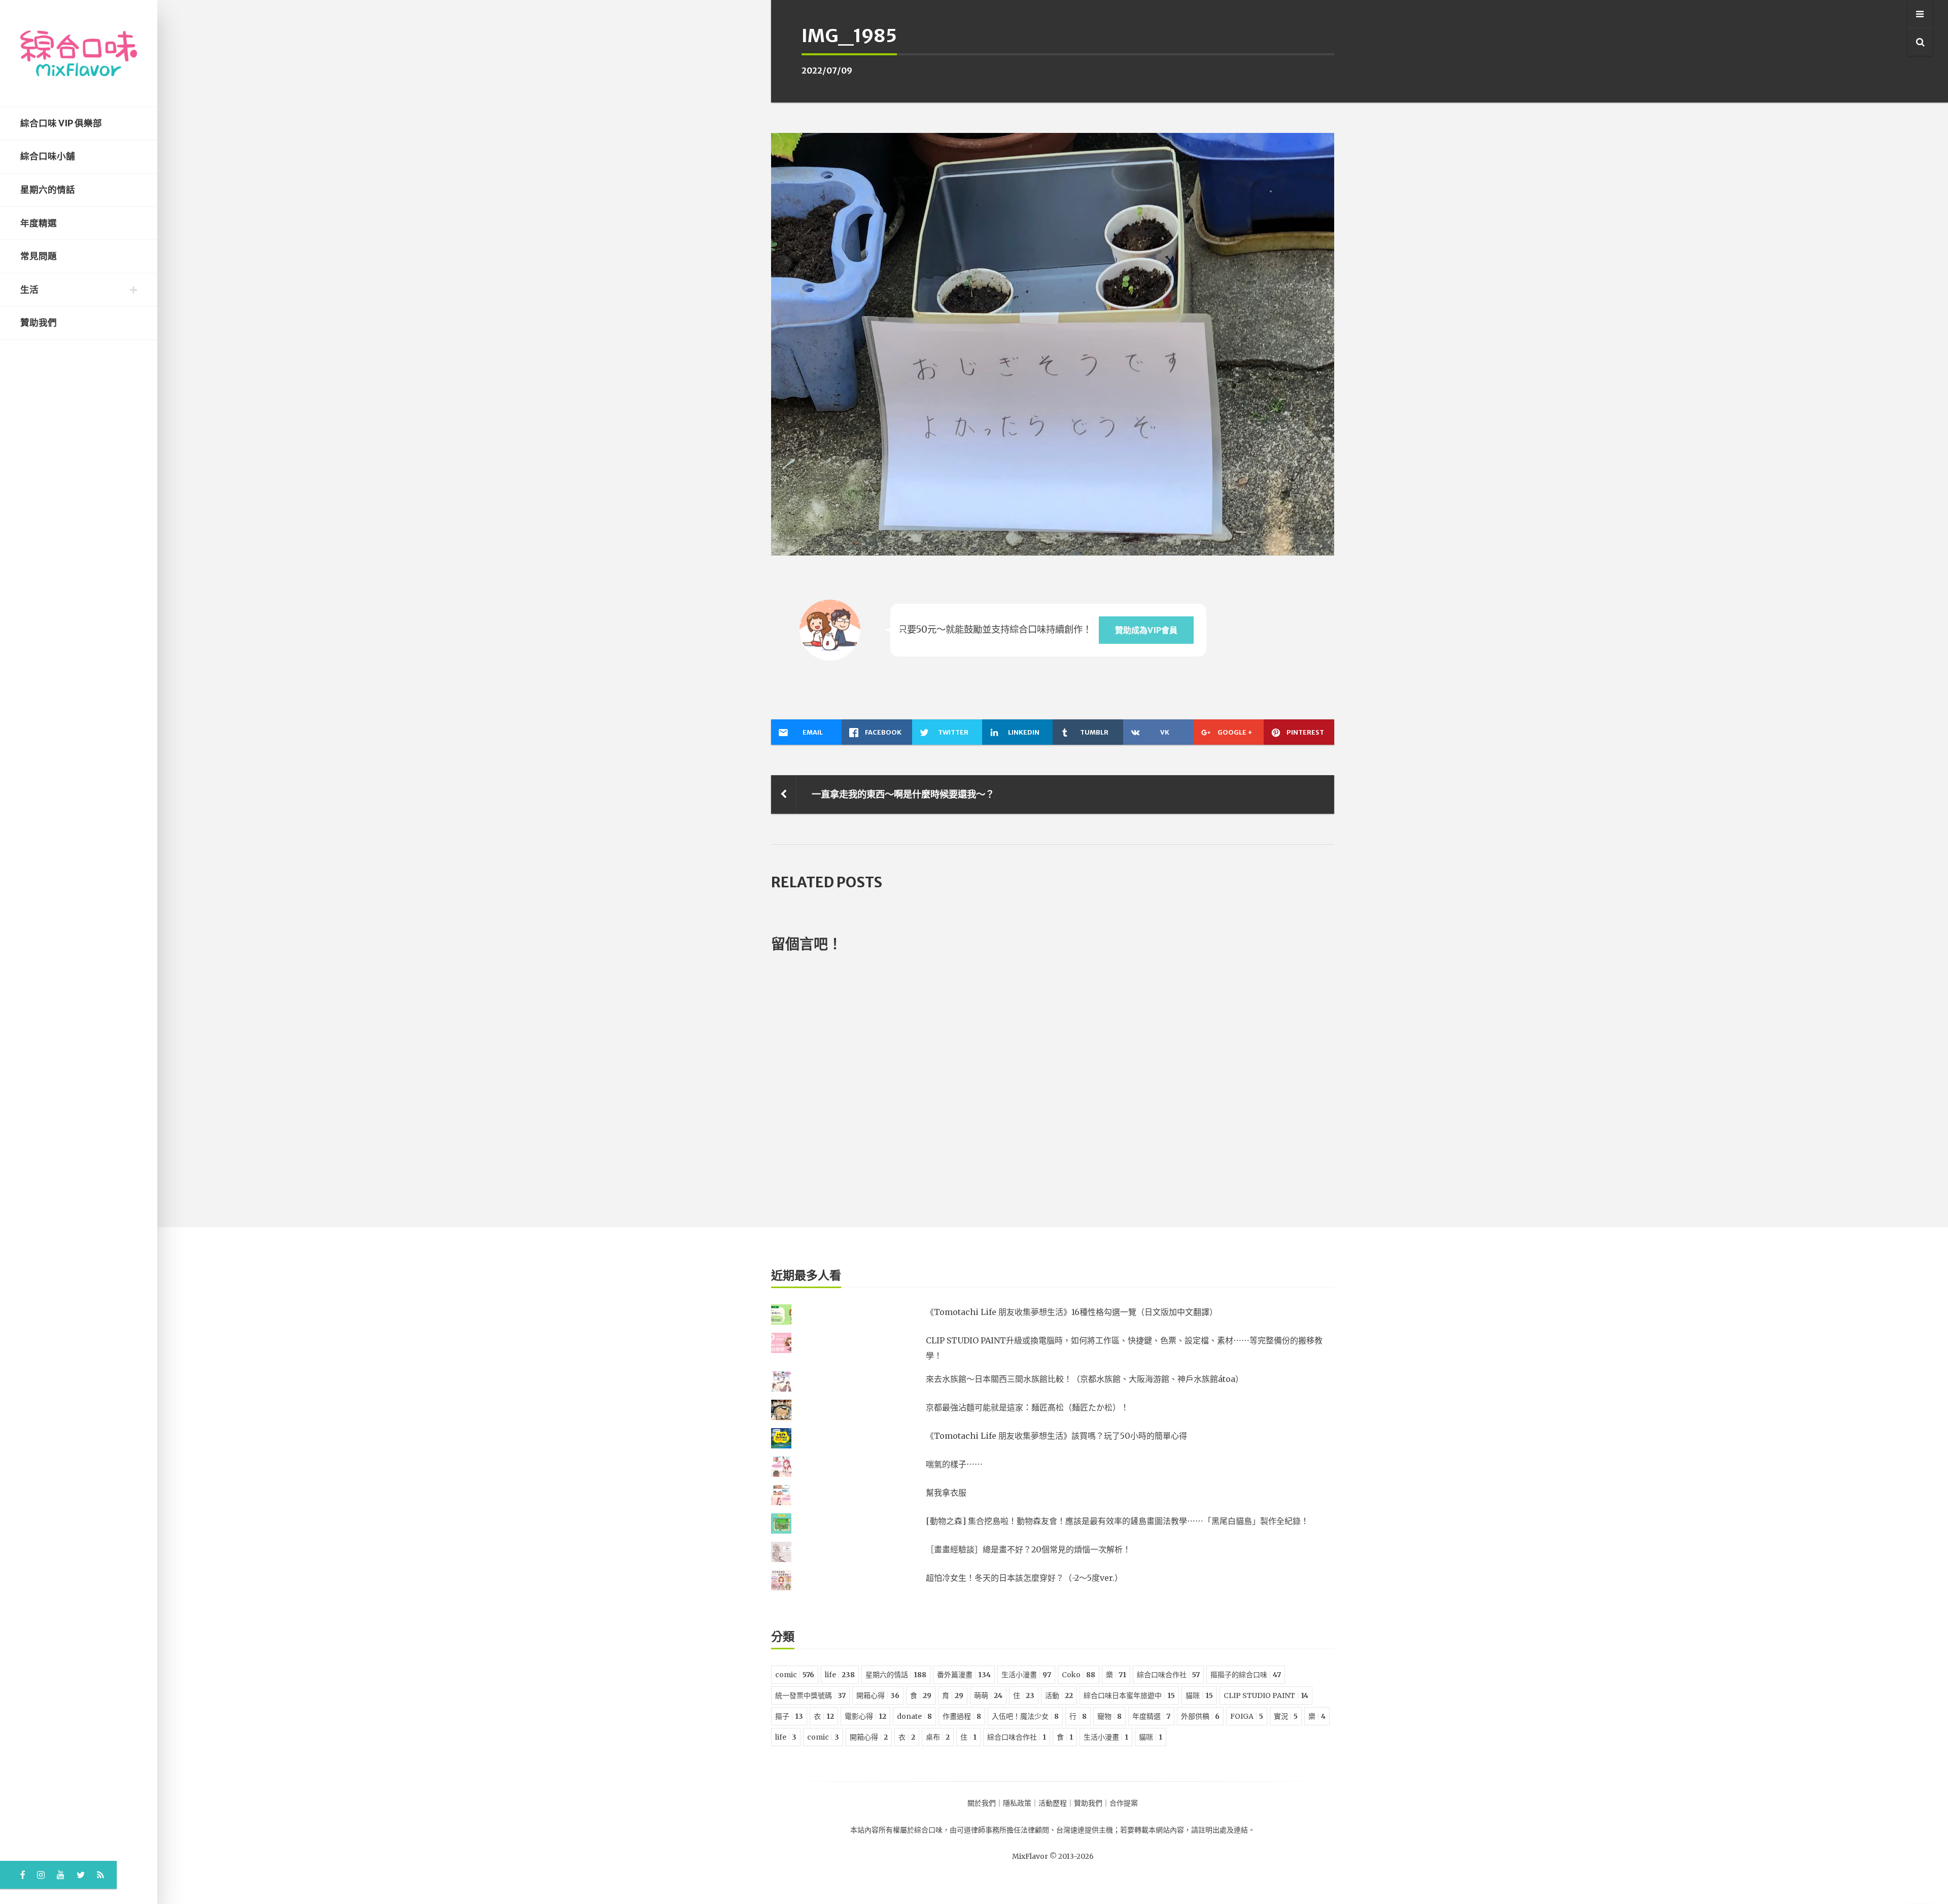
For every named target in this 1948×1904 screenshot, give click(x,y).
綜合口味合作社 (1168, 1675)
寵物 (1109, 1716)
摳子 (789, 1716)
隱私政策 (1017, 1803)
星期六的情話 (48, 190)
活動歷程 (1053, 1803)
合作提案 (1124, 1803)
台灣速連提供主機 (1085, 1830)
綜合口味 (928, 1830)
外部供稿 (1200, 1716)
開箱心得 (878, 1695)
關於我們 (982, 1803)
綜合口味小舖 (48, 156)
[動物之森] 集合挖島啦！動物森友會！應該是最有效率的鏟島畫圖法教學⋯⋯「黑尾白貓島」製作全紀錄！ (1117, 1521)
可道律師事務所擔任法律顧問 (1003, 1830)
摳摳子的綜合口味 (1246, 1675)
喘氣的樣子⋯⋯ (954, 1464)
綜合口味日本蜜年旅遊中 (1129, 1695)
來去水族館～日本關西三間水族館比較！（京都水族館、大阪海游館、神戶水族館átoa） (1085, 1379)
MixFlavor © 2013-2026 (1053, 1856)
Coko (1079, 1675)
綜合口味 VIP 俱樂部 (61, 123)
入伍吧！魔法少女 (1025, 1716)
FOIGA (1247, 1716)
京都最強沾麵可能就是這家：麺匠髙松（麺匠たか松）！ (1027, 1407)
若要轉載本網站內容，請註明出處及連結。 (1188, 1830)
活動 (1059, 1695)
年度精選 (39, 223)
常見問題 (39, 256)
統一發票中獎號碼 (810, 1695)
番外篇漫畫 (964, 1675)
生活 (29, 290)
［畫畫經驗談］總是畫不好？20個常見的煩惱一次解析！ (1028, 1549)
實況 (1286, 1716)
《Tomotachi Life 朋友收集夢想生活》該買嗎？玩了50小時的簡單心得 (1056, 1436)
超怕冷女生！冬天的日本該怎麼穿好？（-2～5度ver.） (1024, 1578)
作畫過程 (962, 1716)
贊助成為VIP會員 (1146, 630)
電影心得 (865, 1716)
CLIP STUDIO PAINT (1266, 1695)
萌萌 (988, 1695)
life (840, 1675)
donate (914, 1716)
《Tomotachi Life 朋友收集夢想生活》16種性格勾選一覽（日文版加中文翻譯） (1072, 1312)
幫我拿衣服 (946, 1493)
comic (795, 1675)
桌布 (938, 1737)
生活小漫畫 (1026, 1675)
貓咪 (1199, 1695)
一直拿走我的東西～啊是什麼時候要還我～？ (903, 794)
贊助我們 (39, 323)
